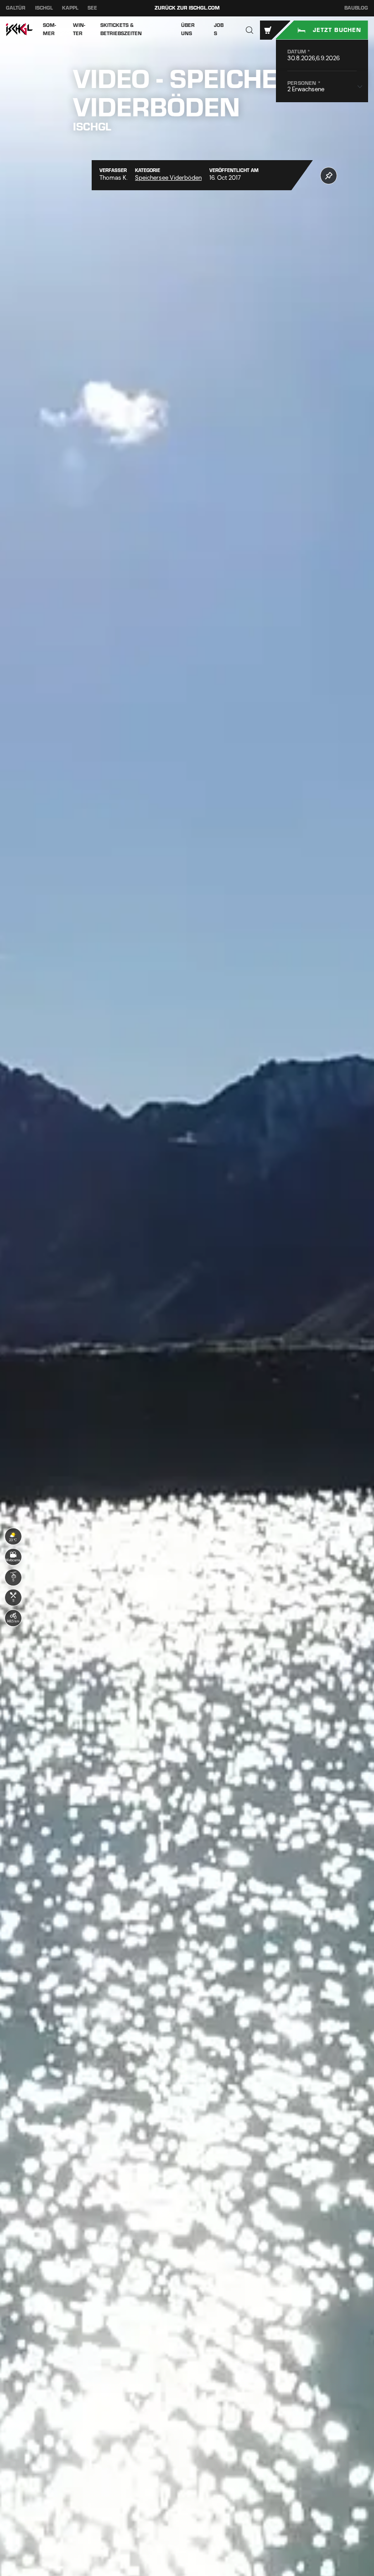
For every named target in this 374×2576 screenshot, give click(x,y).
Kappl (70, 8)
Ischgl (44, 8)
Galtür (16, 8)
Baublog (356, 8)
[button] (250, 30)
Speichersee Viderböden (168, 178)
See (92, 8)
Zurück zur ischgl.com (187, 8)
